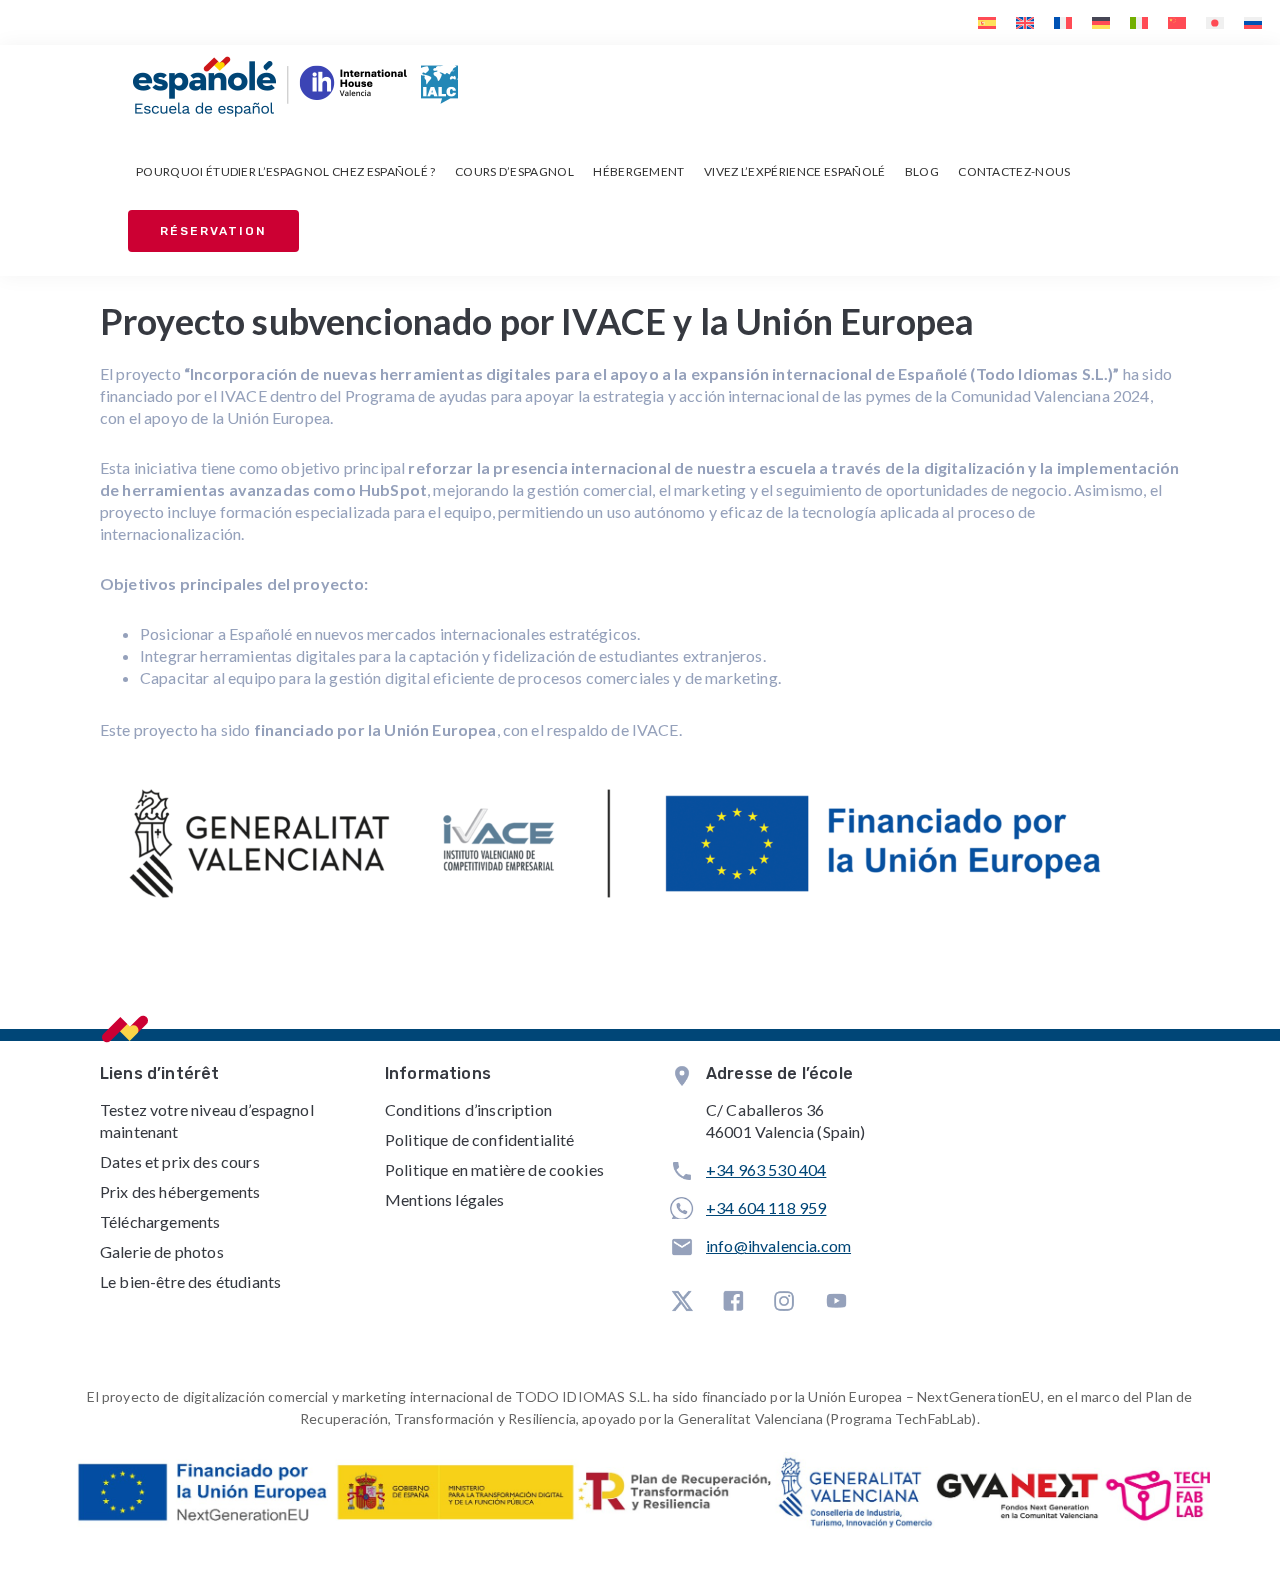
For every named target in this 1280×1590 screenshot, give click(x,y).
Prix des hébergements (180, 1191)
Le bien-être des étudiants (190, 1281)
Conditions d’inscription (468, 1109)
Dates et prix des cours (180, 1161)
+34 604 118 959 (766, 1207)
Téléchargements (160, 1221)
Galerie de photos (162, 1251)
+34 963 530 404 (766, 1169)
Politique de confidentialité (479, 1139)
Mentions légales (445, 1199)
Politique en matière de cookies (494, 1169)
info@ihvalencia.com (778, 1245)
